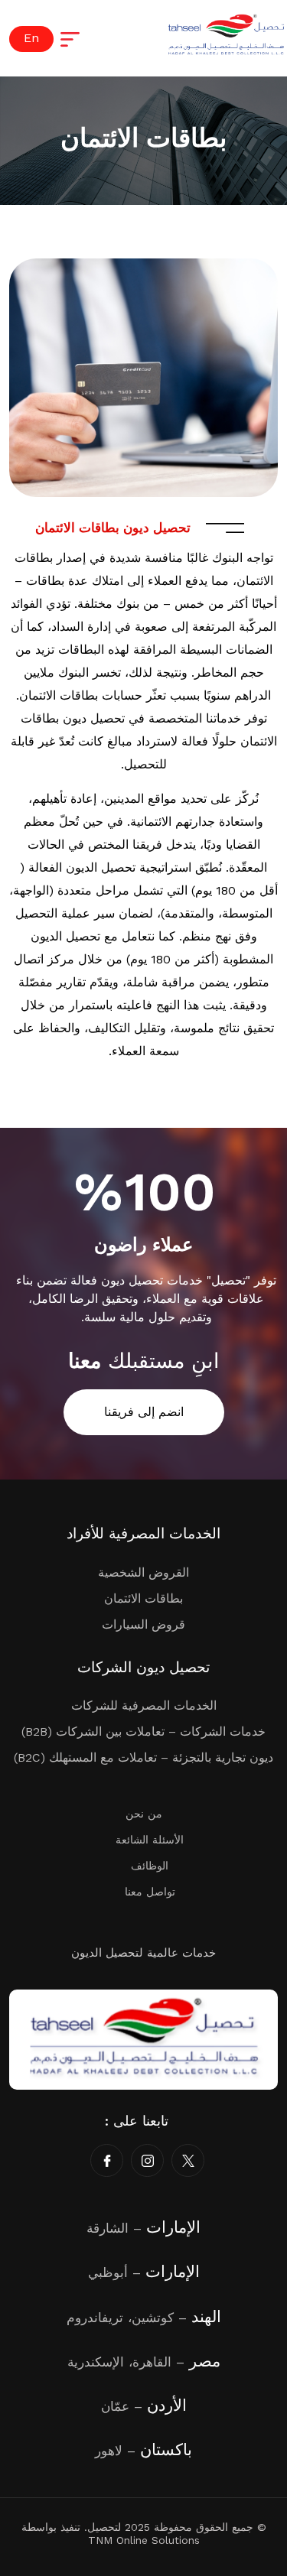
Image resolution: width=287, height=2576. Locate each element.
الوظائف (150, 1866)
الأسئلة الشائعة (150, 1840)
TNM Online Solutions (144, 2540)
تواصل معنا (150, 1892)
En (31, 38)
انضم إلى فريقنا (144, 1412)
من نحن (144, 1814)
